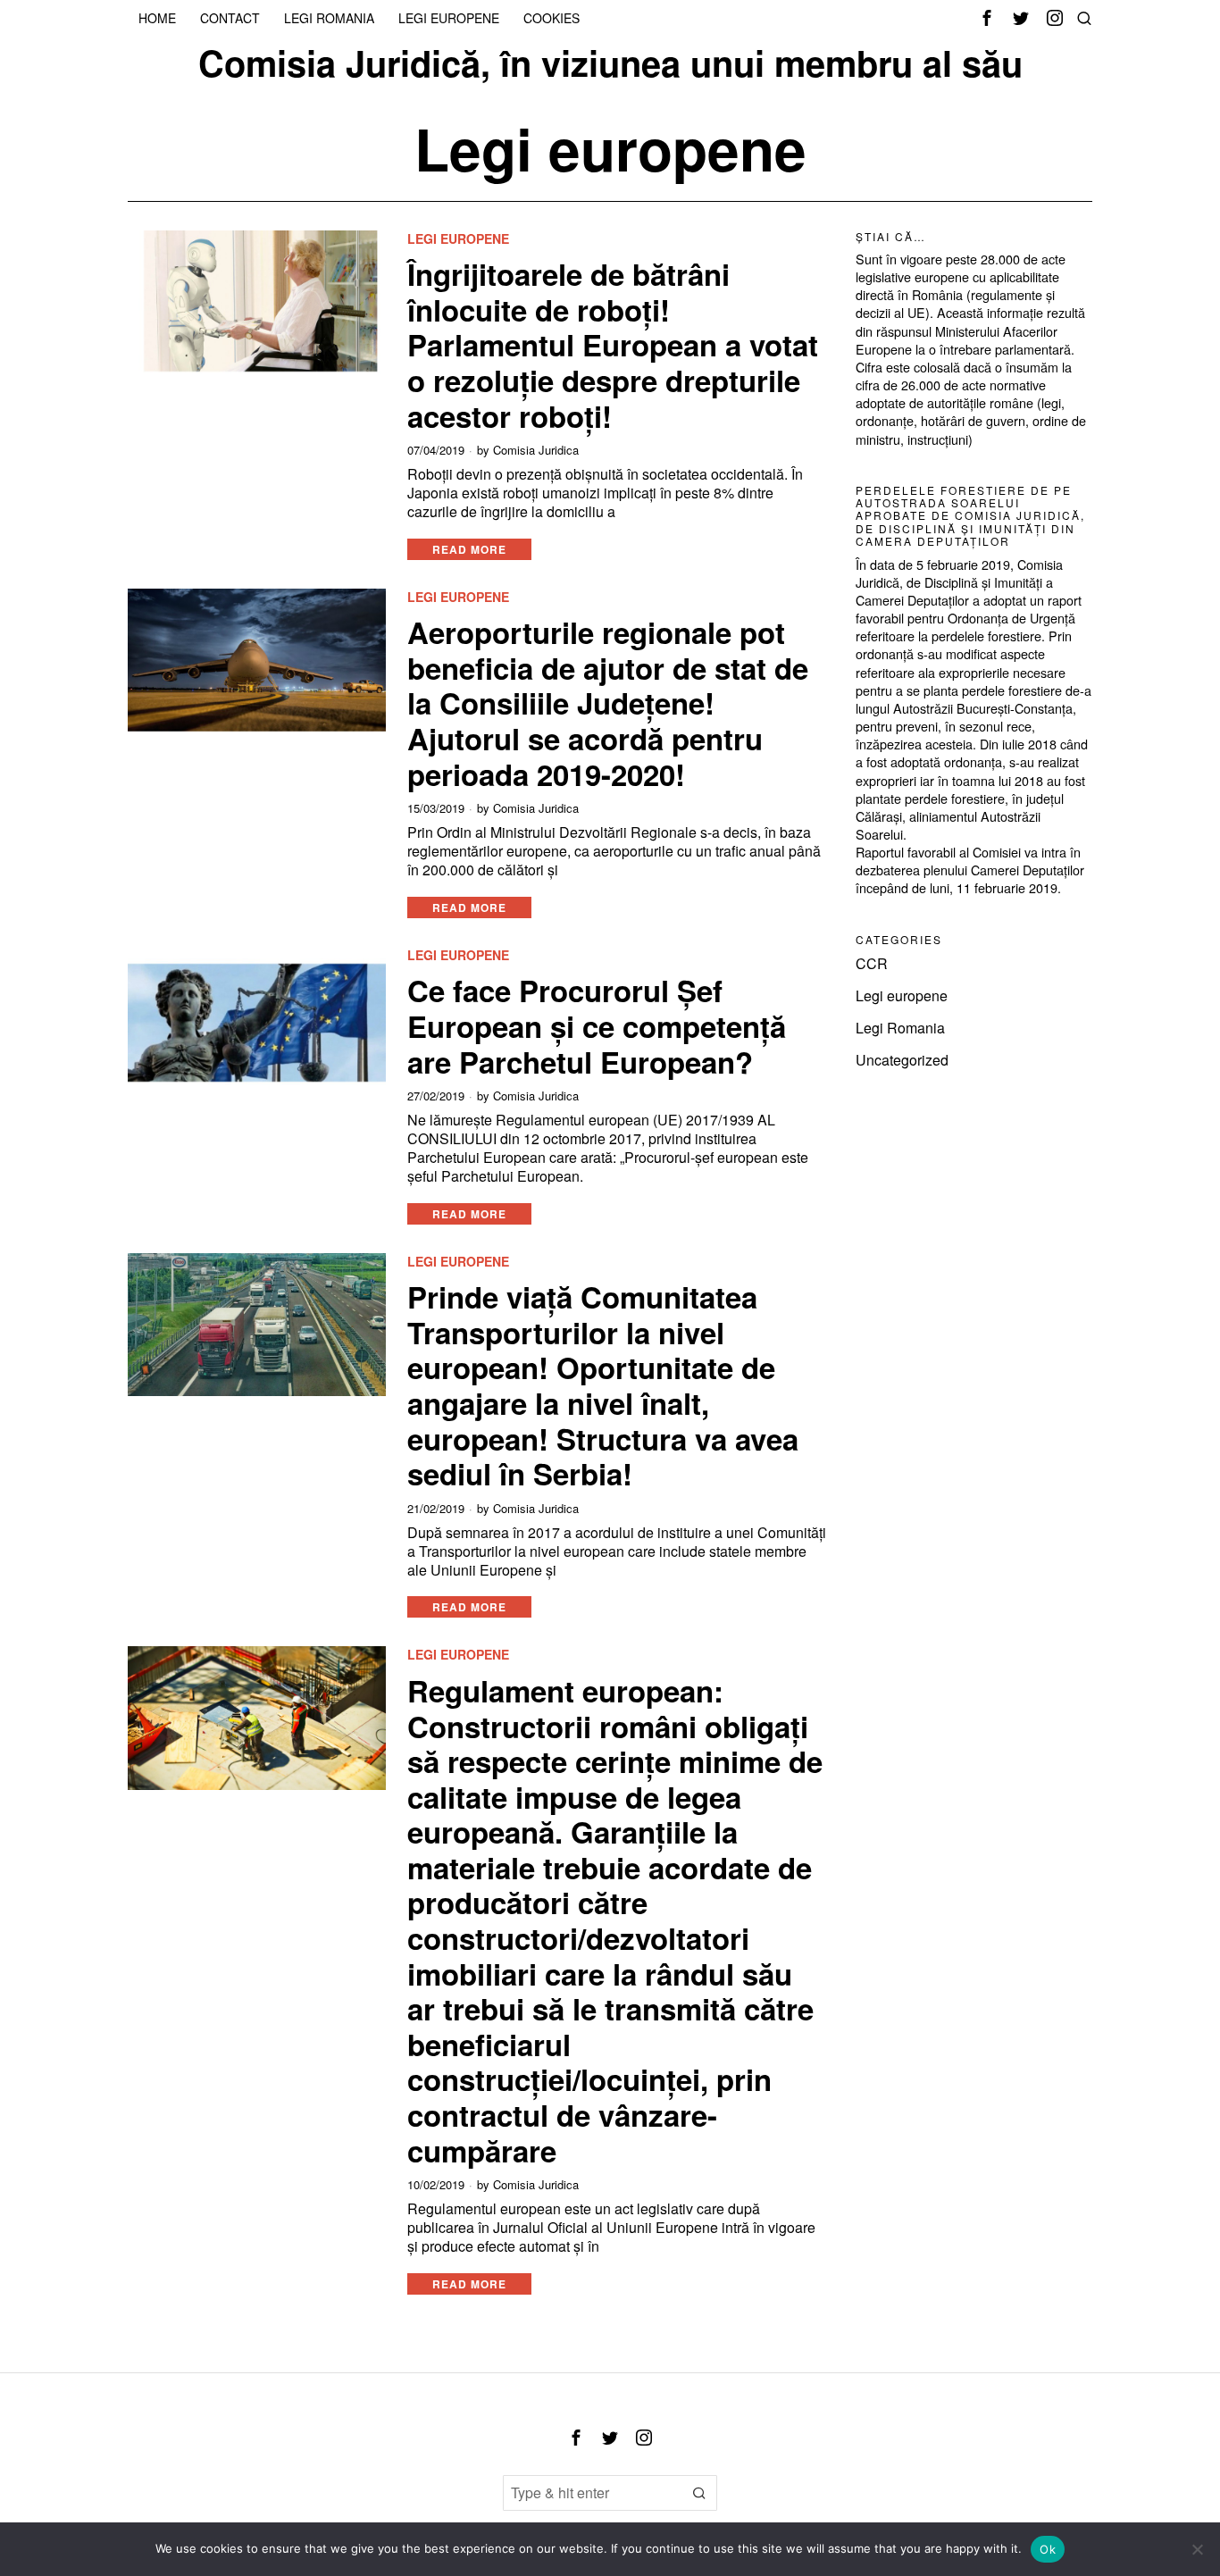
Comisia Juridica (536, 450)
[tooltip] (987, 18)
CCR (872, 963)
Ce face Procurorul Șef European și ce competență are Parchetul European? (597, 1026)
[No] (1198, 2549)
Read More (469, 549)
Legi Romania (900, 1028)
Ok (1048, 2549)
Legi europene (458, 239)
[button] (699, 2493)
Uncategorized (902, 1060)
